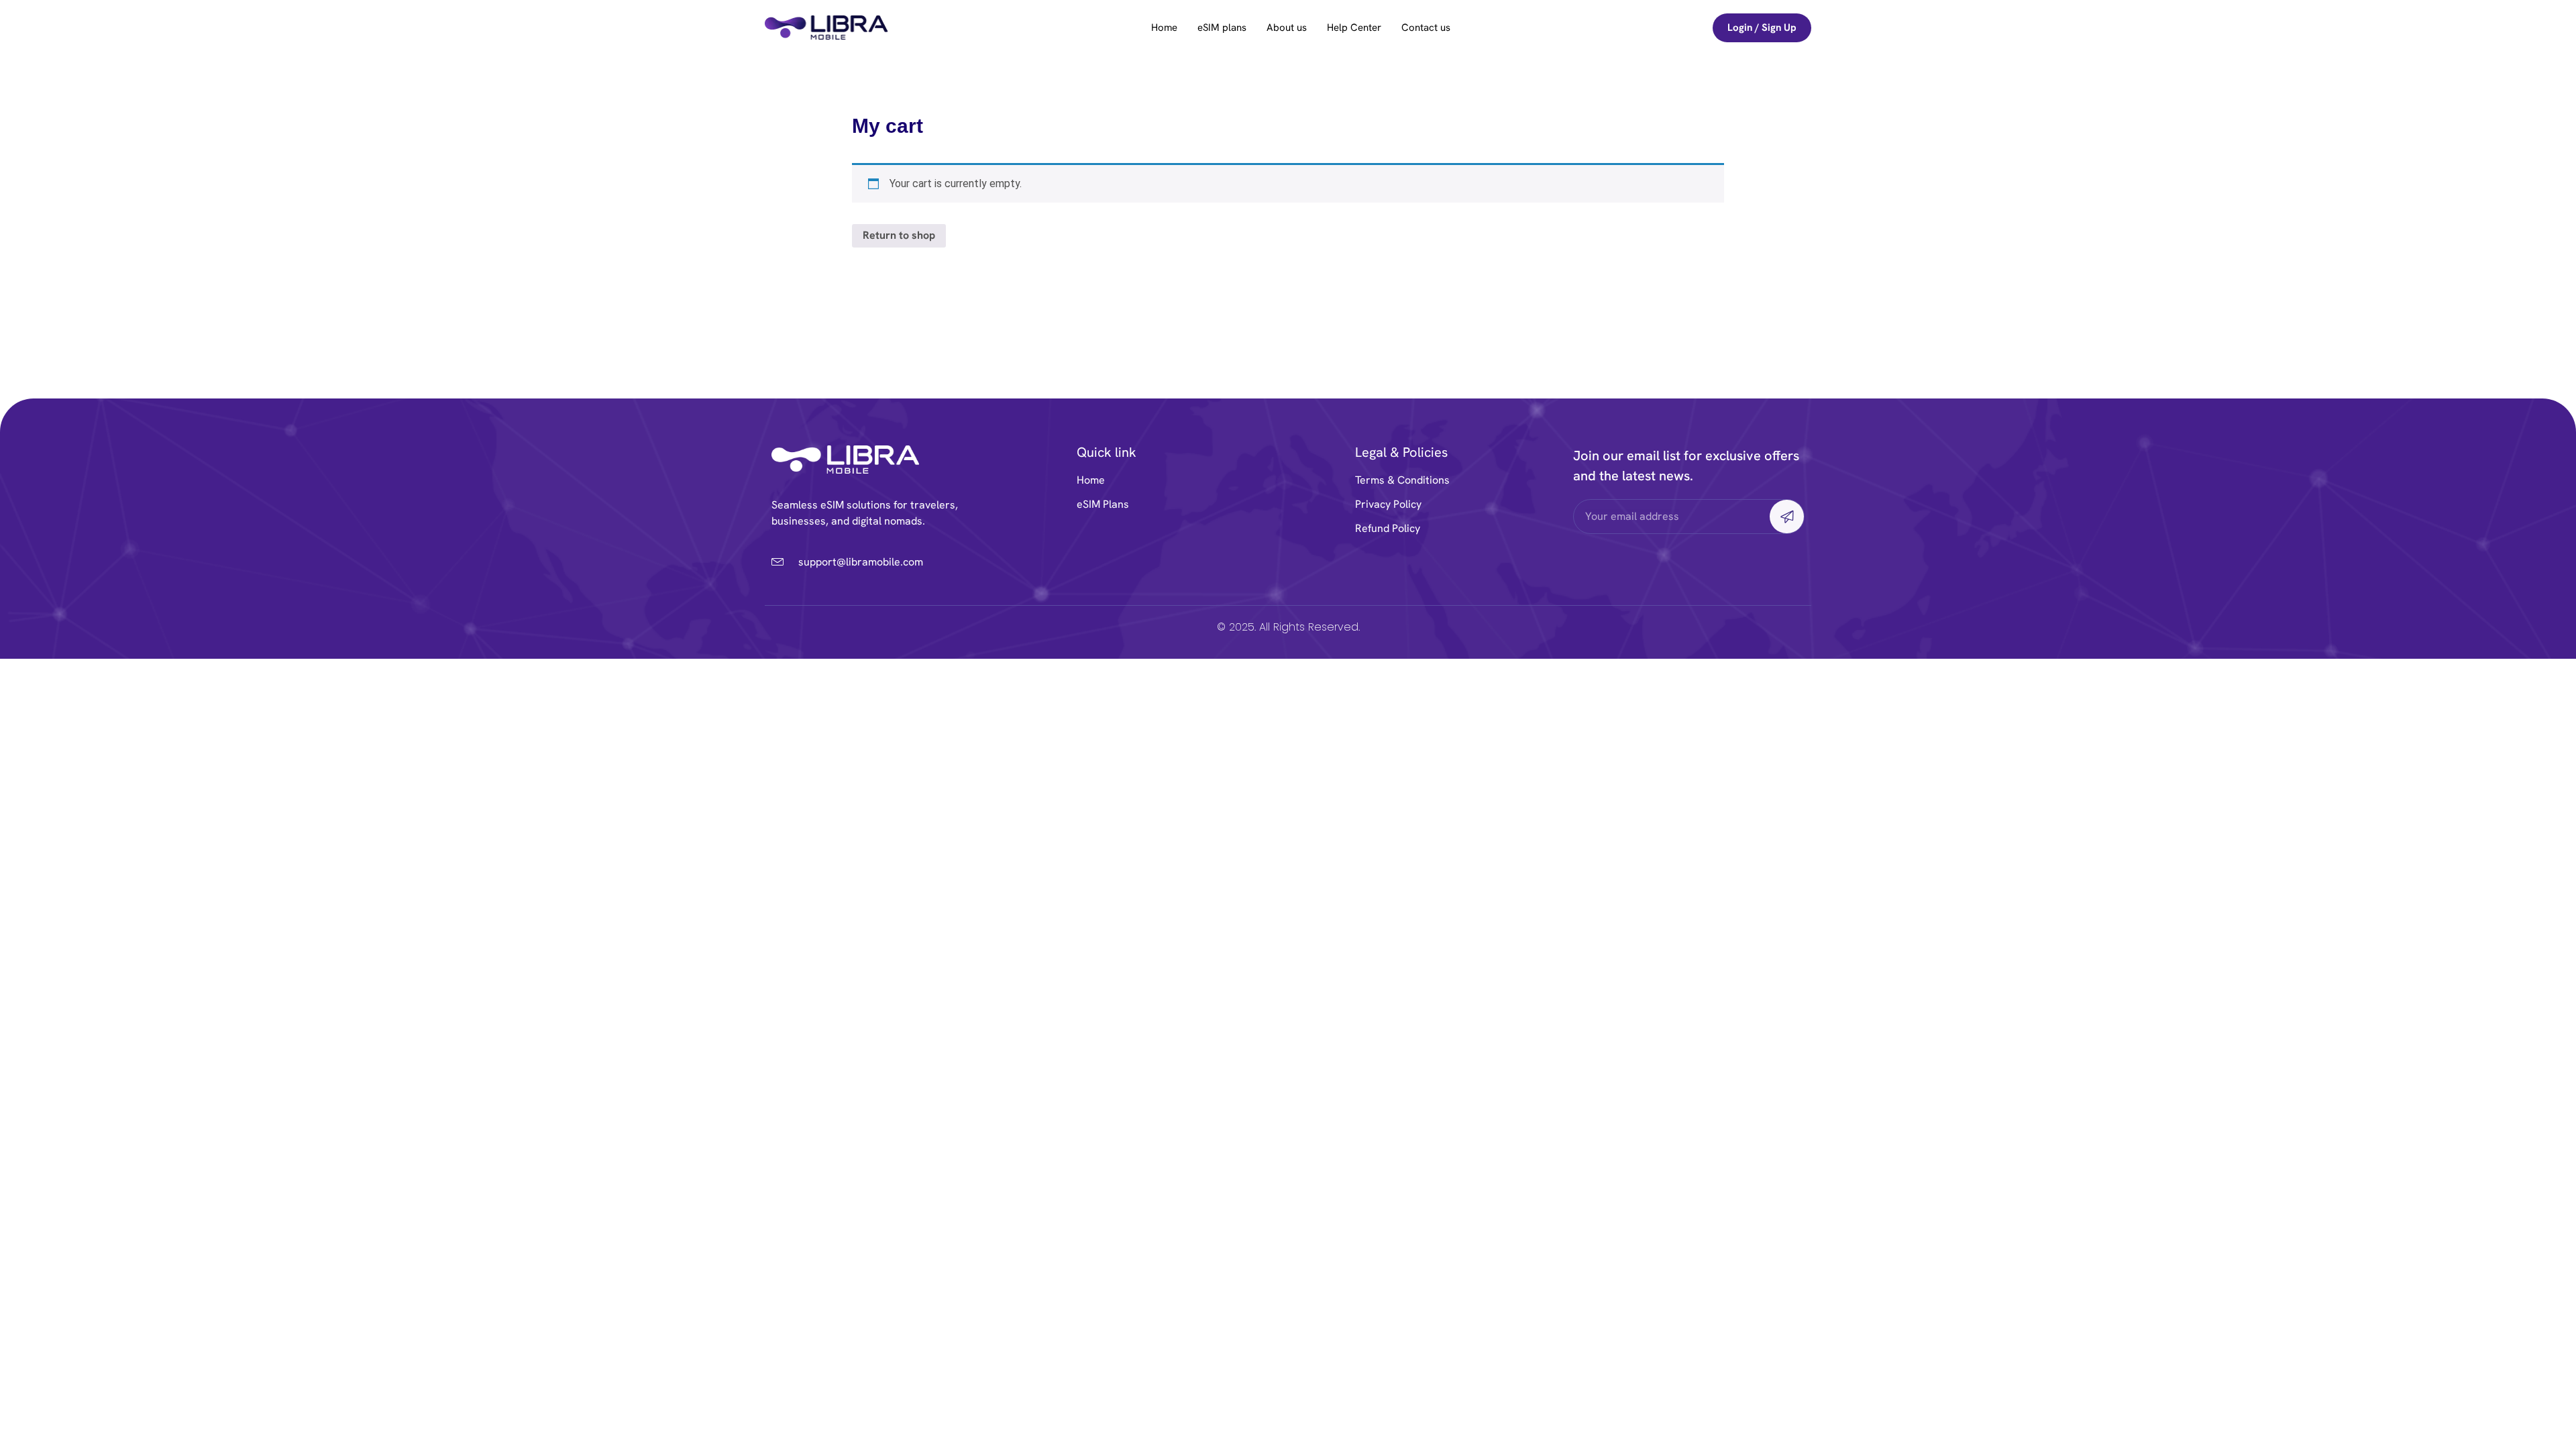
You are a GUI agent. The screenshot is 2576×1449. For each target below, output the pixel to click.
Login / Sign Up (1762, 28)
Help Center (1354, 28)
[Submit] (1787, 517)
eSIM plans (1222, 28)
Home (1164, 28)
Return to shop (899, 235)
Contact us (1426, 28)
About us (1287, 28)
